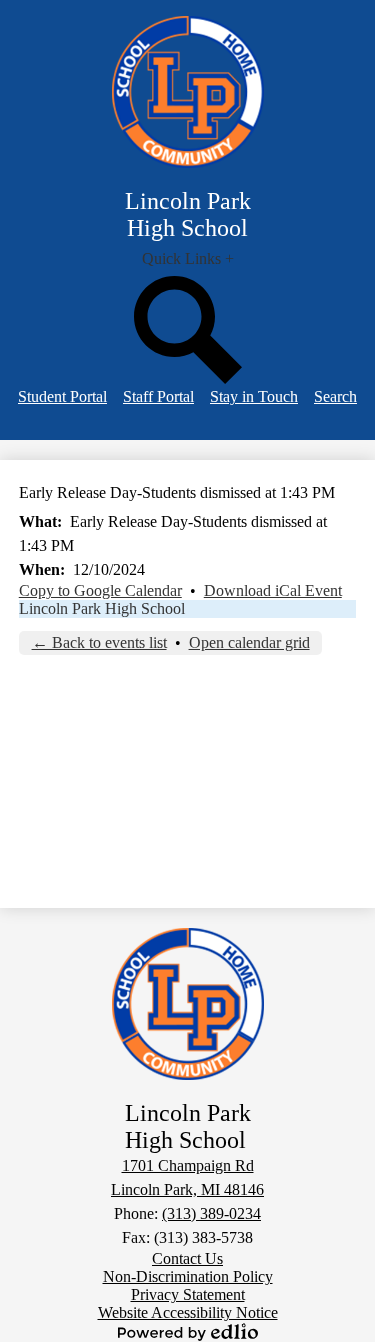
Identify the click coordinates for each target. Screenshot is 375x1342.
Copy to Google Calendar (100, 590)
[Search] (188, 378)
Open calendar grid (249, 642)
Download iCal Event (273, 590)
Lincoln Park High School (102, 608)
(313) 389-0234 (211, 1213)
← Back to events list (99, 642)
